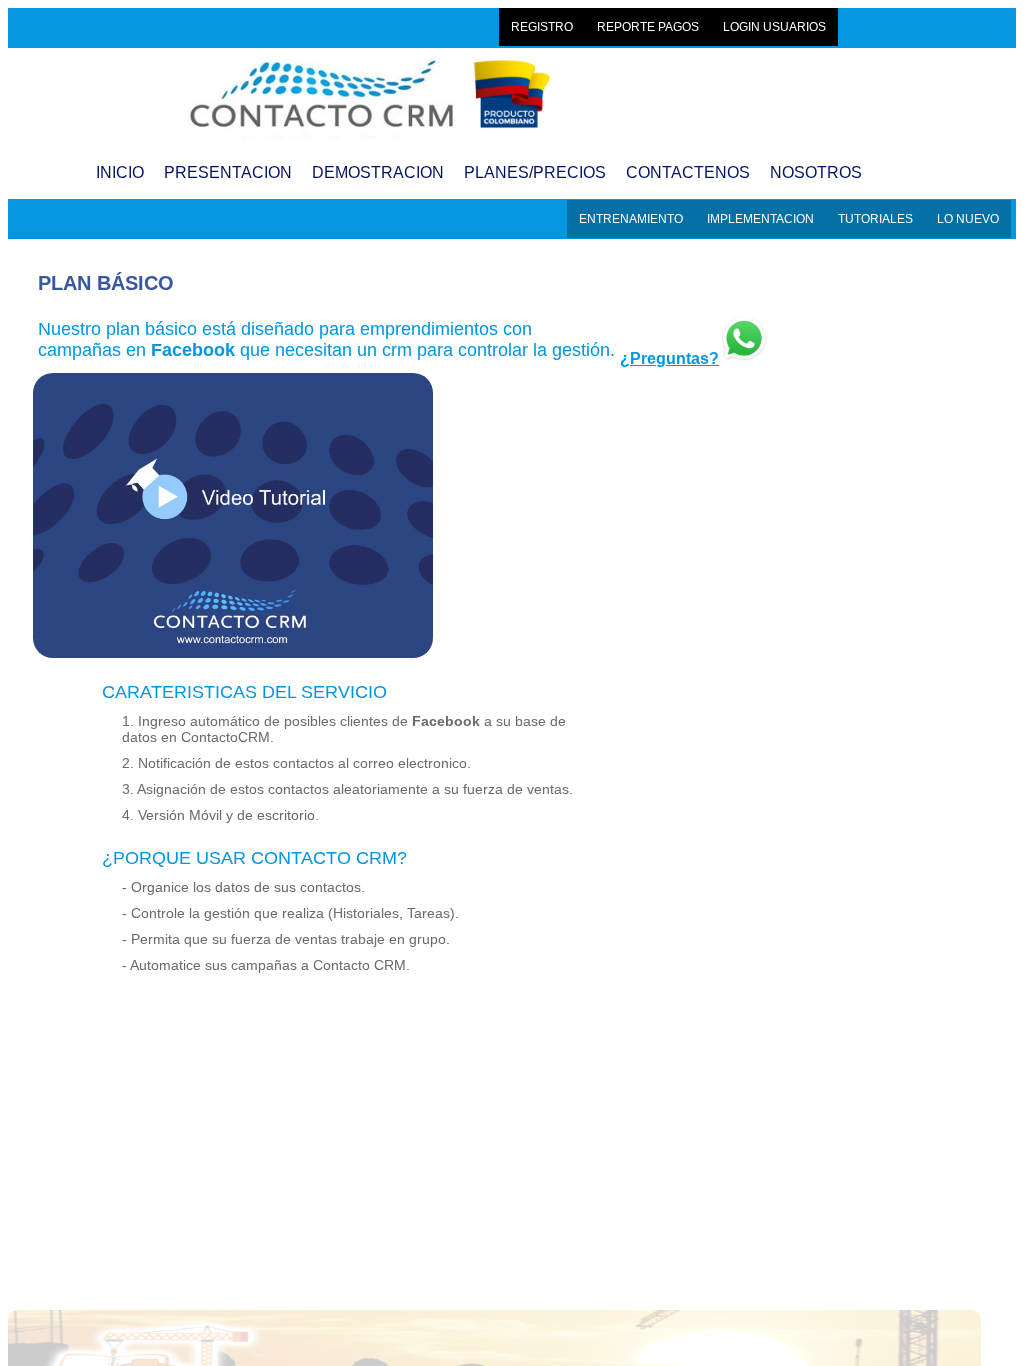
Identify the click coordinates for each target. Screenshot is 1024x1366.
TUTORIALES (875, 219)
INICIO (120, 172)
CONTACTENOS (688, 172)
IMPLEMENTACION (760, 219)
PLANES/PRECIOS (535, 172)
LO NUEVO (968, 219)
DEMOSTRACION (378, 172)
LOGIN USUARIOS (774, 27)
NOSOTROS (816, 172)
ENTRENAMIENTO (631, 219)
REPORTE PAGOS (648, 27)
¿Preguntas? (669, 358)
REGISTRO (542, 27)
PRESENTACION (228, 172)
